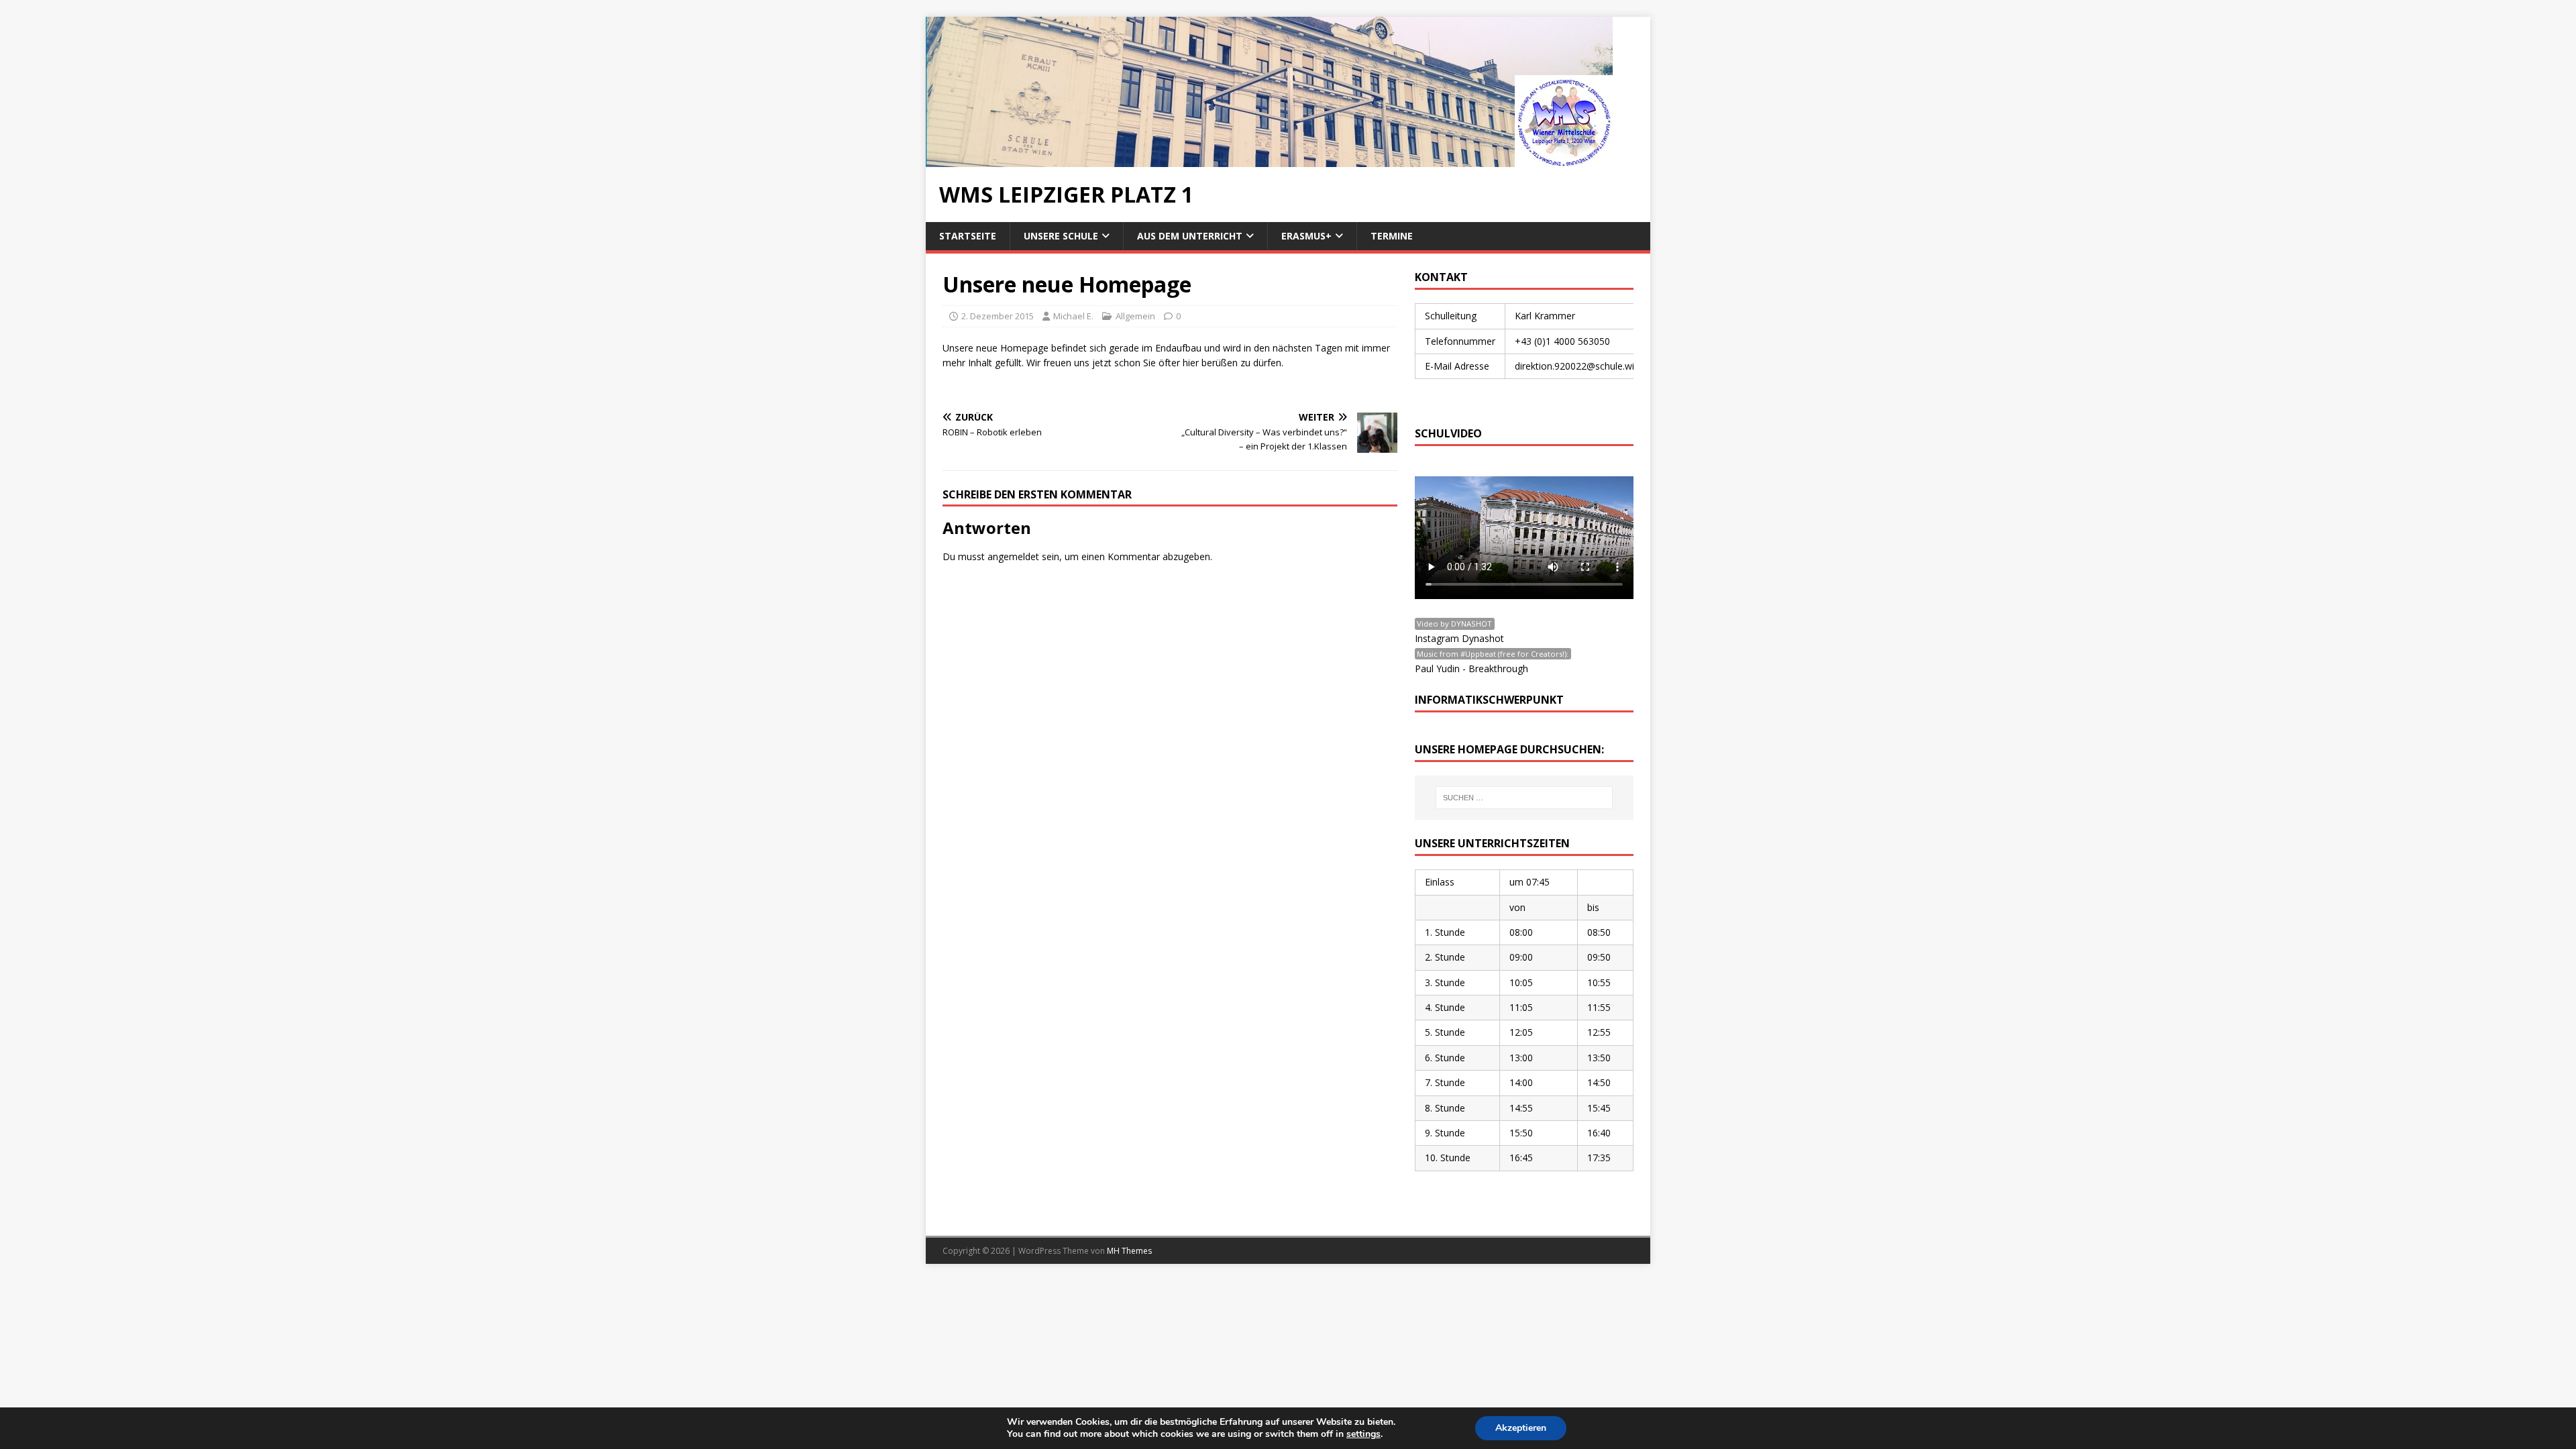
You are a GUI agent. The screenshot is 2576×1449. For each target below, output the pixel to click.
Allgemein (1135, 316)
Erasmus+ (1306, 236)
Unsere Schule (1061, 236)
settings (1363, 1434)
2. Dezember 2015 (998, 316)
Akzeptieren (1521, 1428)
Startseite (968, 236)
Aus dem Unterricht (1190, 236)
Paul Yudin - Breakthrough (1471, 668)
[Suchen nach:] (1524, 798)
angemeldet (1013, 556)
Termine (1392, 236)
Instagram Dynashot (1459, 638)
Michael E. (1073, 316)
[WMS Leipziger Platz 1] (1269, 159)
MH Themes (1129, 1251)
